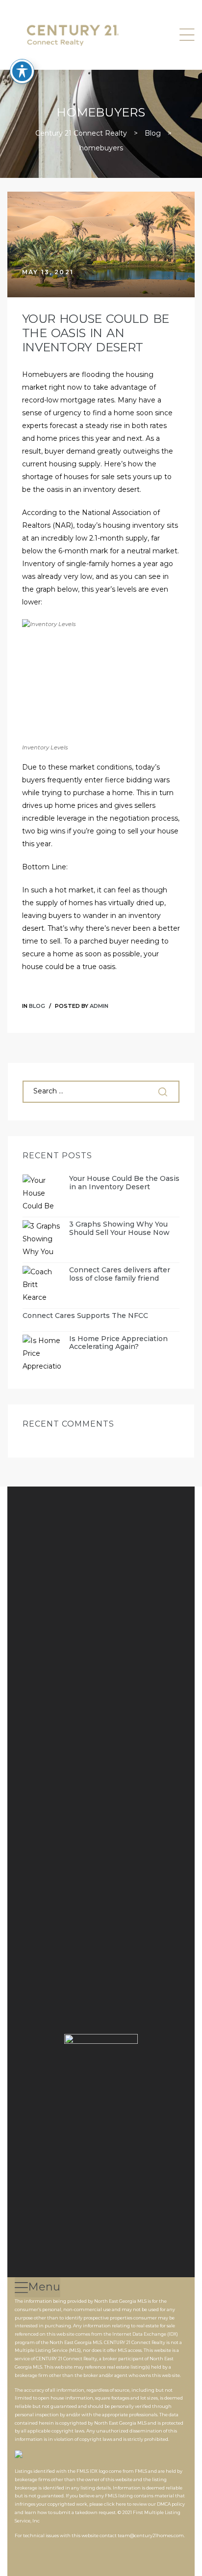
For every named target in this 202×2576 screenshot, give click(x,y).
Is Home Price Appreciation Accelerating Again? (118, 1343)
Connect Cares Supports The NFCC (85, 1316)
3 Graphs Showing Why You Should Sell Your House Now (119, 1229)
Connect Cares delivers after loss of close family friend (120, 1274)
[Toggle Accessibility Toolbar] (22, 71)
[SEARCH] (164, 1092)
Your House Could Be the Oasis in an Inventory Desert (95, 333)
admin (99, 1006)
